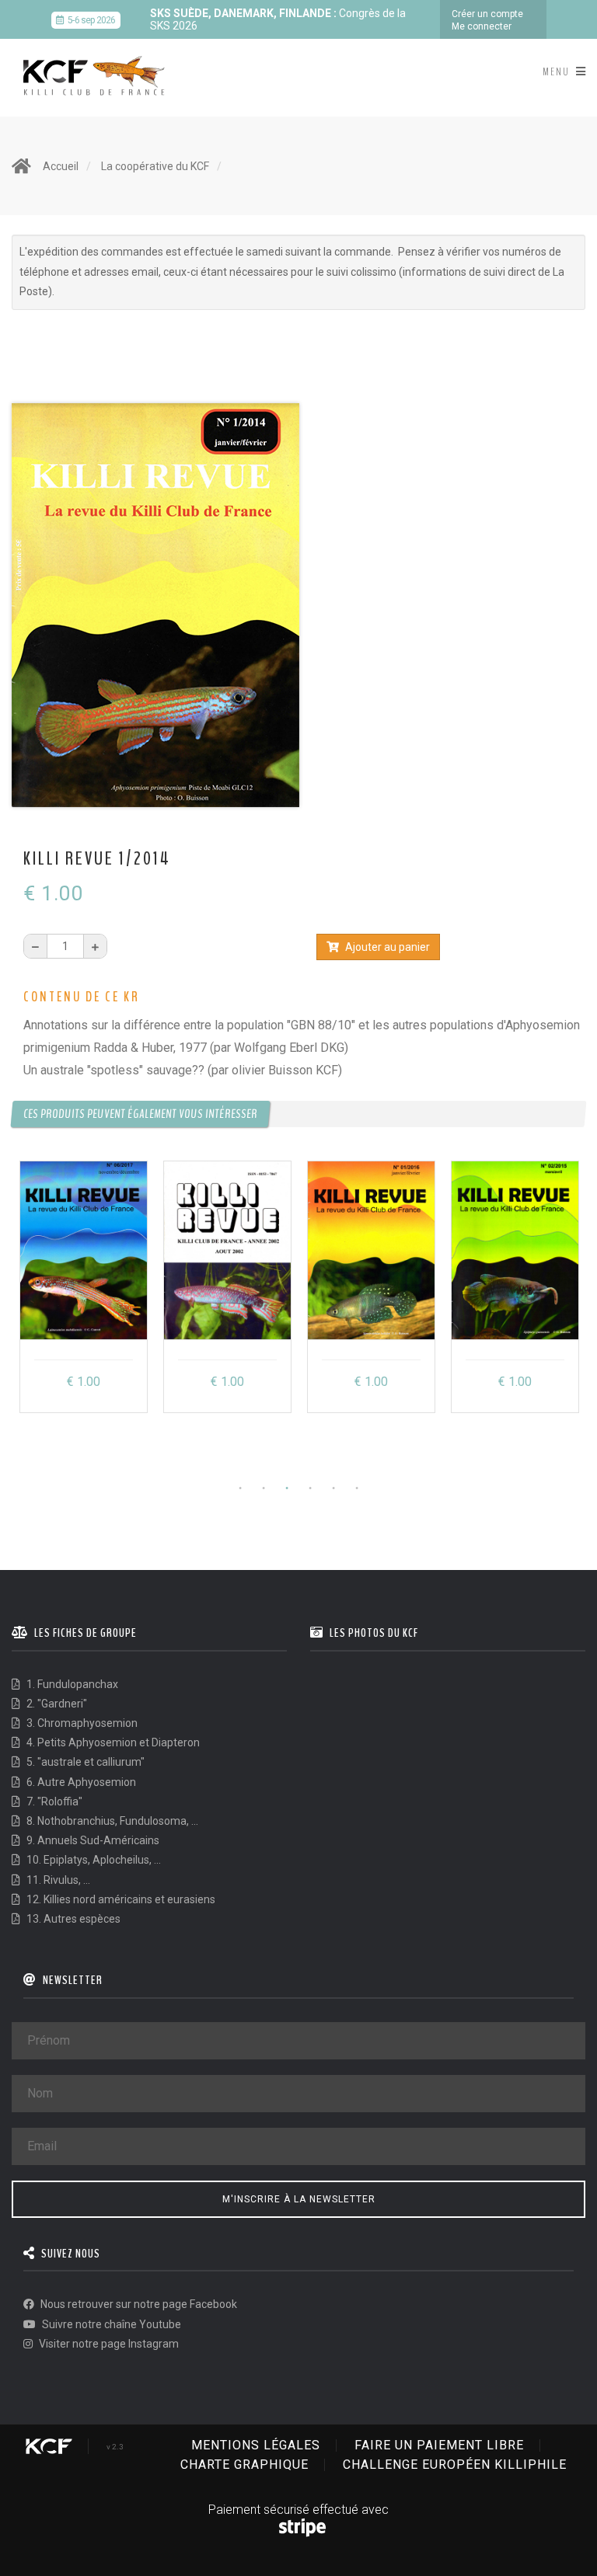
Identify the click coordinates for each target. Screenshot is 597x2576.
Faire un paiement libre (439, 2445)
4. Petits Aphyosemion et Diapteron (112, 1742)
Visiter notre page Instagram (108, 2344)
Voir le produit (84, 1382)
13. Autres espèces (72, 1919)
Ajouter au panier (386, 947)
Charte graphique (244, 2465)
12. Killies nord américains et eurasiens (120, 1899)
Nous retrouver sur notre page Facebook (138, 2304)
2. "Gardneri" (56, 1704)
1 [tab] (240, 1488)
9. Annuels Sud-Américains (92, 1840)
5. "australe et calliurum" (84, 1762)
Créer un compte (487, 14)
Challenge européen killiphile (455, 2465)
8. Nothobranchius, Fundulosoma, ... (111, 1821)
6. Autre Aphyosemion (80, 1782)
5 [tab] (333, 1488)
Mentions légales (256, 2445)
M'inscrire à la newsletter (299, 2199)
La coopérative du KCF (155, 166)
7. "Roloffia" (53, 1801)
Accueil (61, 166)
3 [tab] (287, 1488)
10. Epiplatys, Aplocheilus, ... (93, 1860)
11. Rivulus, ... (57, 1880)
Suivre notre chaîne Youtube (110, 2324)
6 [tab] (357, 1488)
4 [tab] (310, 1488)
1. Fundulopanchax (71, 1684)
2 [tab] (264, 1488)
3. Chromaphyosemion (81, 1723)
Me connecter (482, 26)
